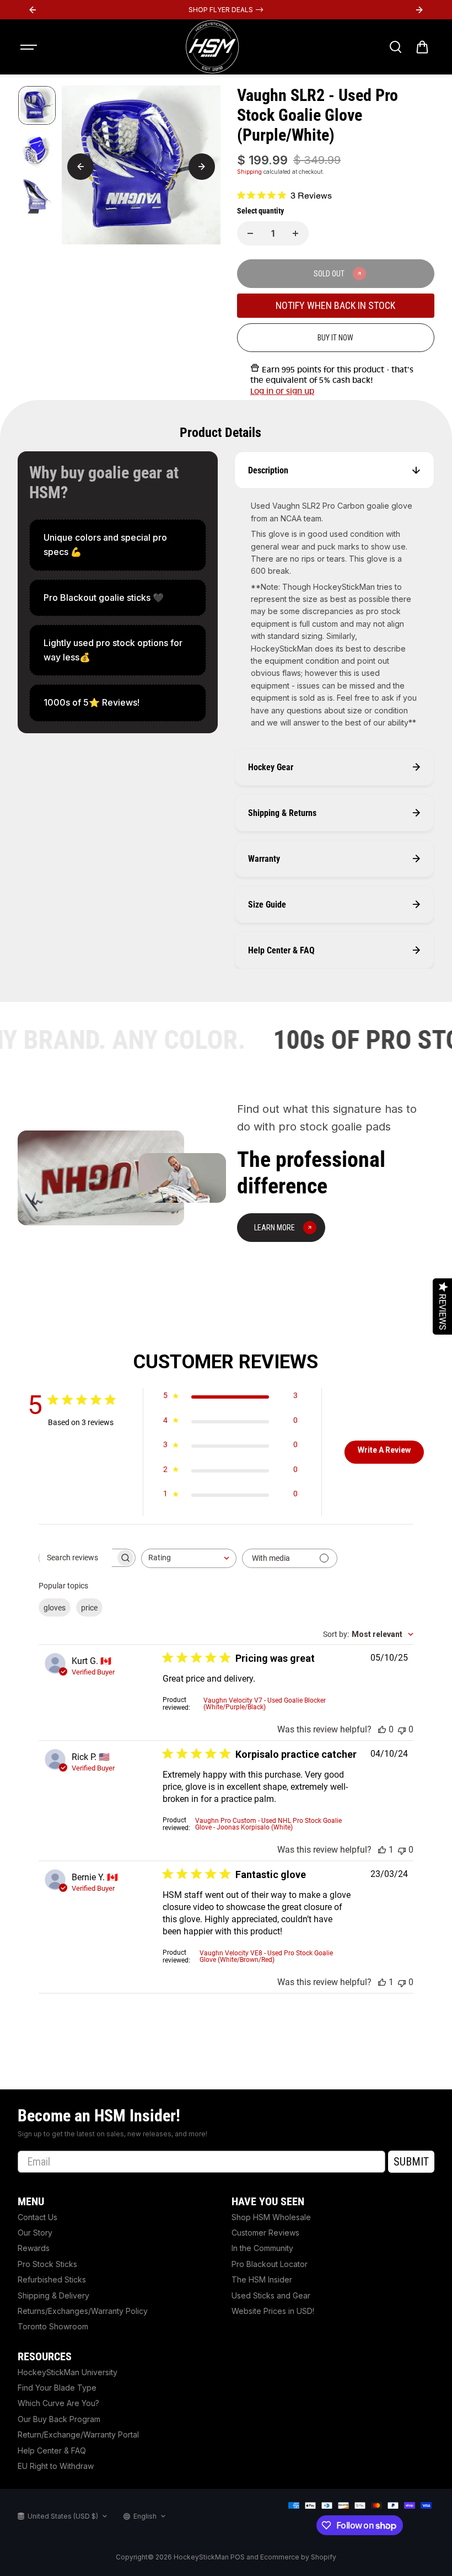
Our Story (35, 2233)
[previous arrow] (80, 167)
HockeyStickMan (201, 2557)
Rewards (34, 2248)
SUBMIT (411, 2162)
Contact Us (37, 2217)
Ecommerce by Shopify (298, 2557)
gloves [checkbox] (55, 1608)
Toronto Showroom (53, 2326)
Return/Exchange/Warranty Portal (78, 2434)
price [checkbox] (89, 1608)
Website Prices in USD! (273, 2311)
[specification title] (118, 545)
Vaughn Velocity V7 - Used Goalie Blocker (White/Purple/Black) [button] (265, 1704)
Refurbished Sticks (52, 2279)
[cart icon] (422, 47)
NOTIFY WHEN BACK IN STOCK (335, 305)
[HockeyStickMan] (212, 47)
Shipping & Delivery (53, 2295)
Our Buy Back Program (59, 2419)
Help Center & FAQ (52, 2450)
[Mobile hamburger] (30, 47)
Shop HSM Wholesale (271, 2217)
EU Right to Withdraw (56, 2466)
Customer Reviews (265, 2233)
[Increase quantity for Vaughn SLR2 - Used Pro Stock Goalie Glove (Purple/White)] (295, 233)
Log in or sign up (282, 391)
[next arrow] (202, 167)
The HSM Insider (262, 2279)
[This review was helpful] (382, 1729)
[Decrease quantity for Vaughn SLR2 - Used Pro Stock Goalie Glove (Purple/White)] (250, 233)
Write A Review (384, 1450)
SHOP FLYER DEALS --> (226, 10)
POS (238, 2557)
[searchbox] (77, 1558)
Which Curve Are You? (58, 2403)
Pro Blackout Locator (270, 2264)
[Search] (395, 47)
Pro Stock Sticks (47, 2264)
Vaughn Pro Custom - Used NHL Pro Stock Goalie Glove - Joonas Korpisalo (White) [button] (268, 1824)
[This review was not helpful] (402, 1729)
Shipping (249, 172)
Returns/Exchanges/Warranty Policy (83, 2311)
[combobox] (189, 1558)
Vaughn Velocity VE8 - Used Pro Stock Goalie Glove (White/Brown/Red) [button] (266, 1956)
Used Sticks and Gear (271, 2295)
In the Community (262, 2248)
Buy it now (335, 338)
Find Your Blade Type (57, 2388)
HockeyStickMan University (68, 2372)
